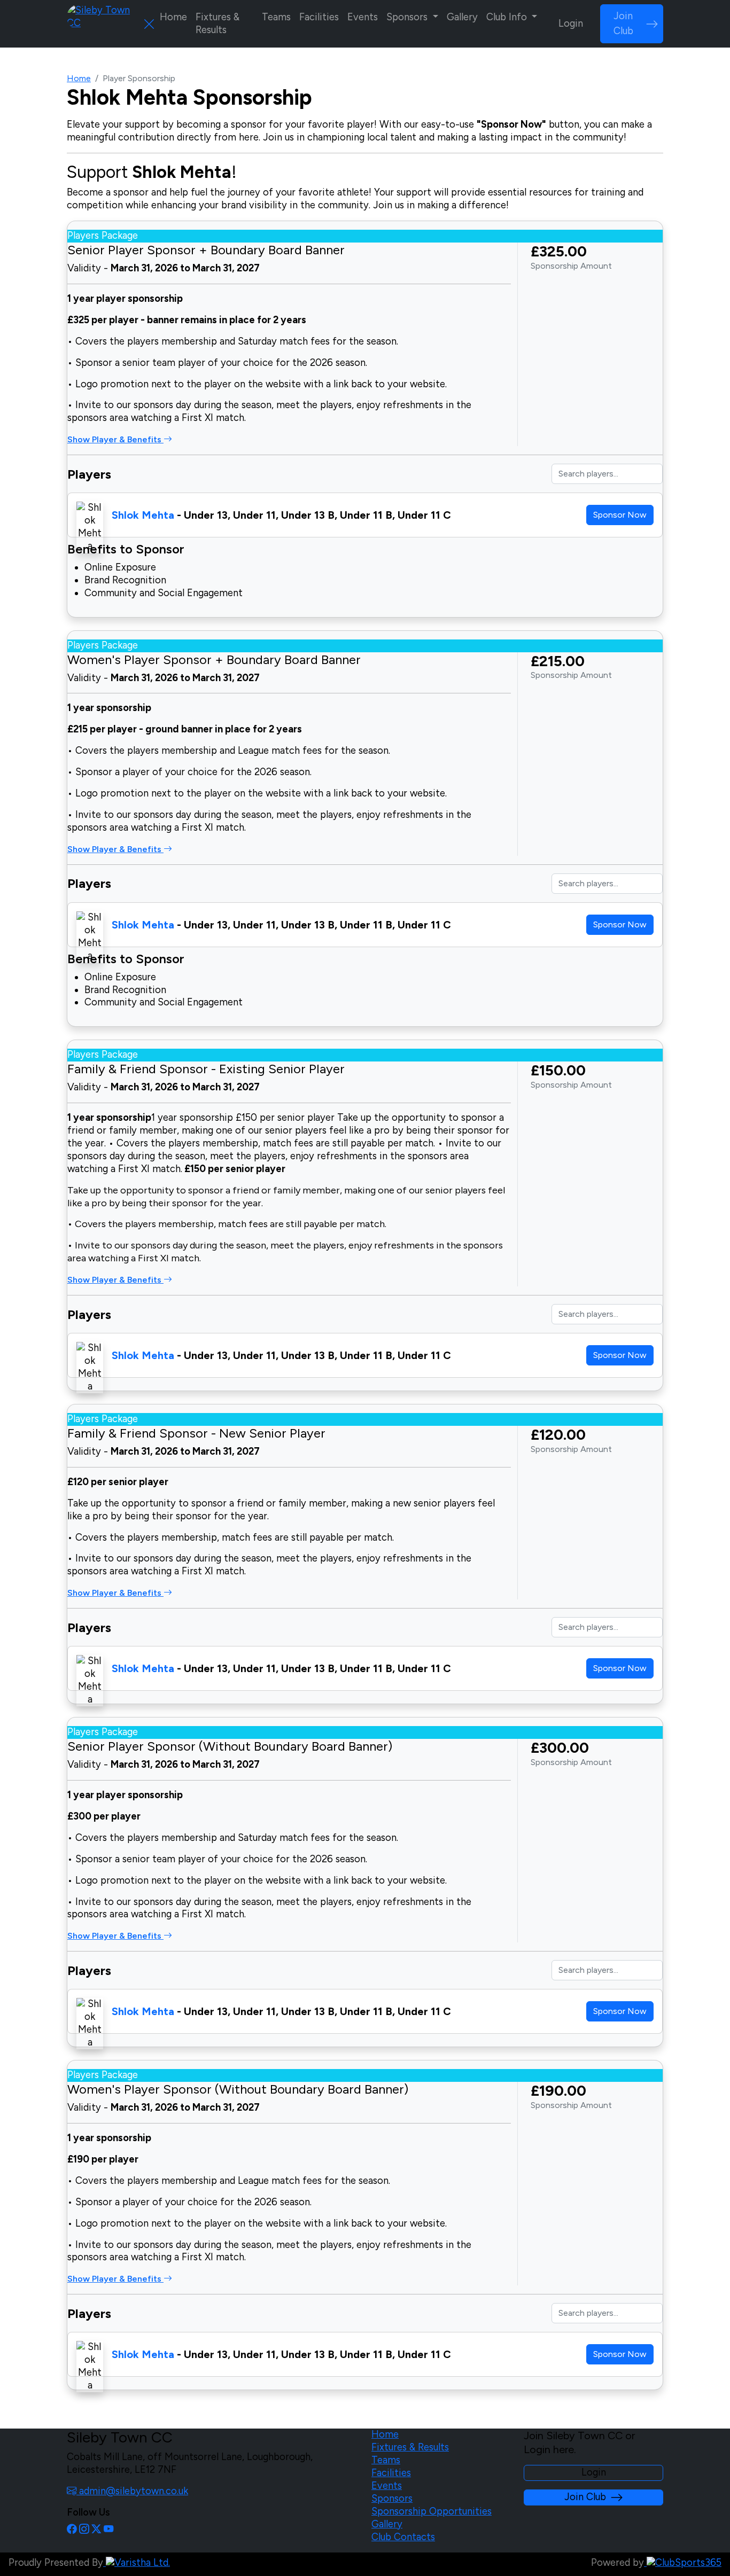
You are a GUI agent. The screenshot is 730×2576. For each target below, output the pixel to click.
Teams (276, 17)
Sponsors (392, 2499)
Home (173, 17)
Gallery (462, 17)
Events (363, 17)
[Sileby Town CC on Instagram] (84, 2530)
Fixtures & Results (218, 24)
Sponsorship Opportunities (432, 2511)
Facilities (319, 17)
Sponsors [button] (408, 17)
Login (571, 24)
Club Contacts (403, 2537)
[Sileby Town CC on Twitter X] (96, 2530)
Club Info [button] (508, 17)
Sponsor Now (620, 515)
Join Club (623, 24)
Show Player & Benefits (115, 439)
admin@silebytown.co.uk (132, 2491)
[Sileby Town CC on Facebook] (72, 2530)
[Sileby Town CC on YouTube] (108, 2530)
